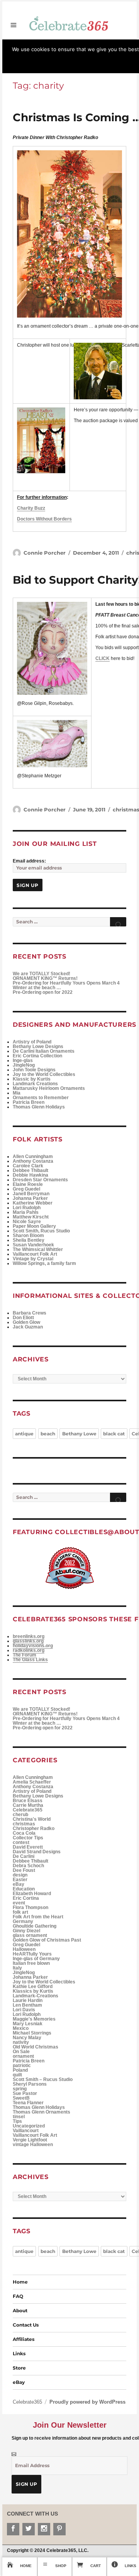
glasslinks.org (28, 1641)
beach (48, 1434)
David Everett (28, 1847)
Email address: (29, 861)
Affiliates (24, 2339)
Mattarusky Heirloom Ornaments (49, 1088)
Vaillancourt (26, 2131)
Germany (23, 1921)
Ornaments (90, 41)
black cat (114, 1434)
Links (19, 2353)
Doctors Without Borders (44, 519)
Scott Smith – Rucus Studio (43, 2079)
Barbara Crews (30, 1313)
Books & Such (119, 41)
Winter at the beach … (37, 988)
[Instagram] (44, 2529)
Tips (17, 2121)
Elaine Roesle (28, 1184)
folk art (20, 1912)
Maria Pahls (26, 1212)
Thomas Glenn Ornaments (42, 2112)
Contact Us (26, 2325)
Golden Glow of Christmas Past (47, 1940)
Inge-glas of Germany (36, 1959)
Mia (17, 1093)
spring (20, 2089)
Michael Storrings (32, 2033)
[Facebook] (13, 2529)
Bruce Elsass (28, 1801)
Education (24, 1889)
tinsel (19, 2117)
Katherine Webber (33, 1203)
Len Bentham (27, 2005)
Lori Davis (24, 2010)
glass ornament (30, 1935)
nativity (21, 2042)
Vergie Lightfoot (30, 2140)
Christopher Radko (34, 1828)
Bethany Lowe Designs (38, 1047)
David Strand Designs (37, 1852)
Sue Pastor (25, 2093)
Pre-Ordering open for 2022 (43, 992)
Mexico (21, 2028)
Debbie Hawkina (31, 1175)
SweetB (21, 2098)
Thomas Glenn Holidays (39, 1107)
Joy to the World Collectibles (44, 1074)
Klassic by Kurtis (32, 1079)
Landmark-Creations (36, 1996)
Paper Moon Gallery (34, 1226)
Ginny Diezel (26, 1931)
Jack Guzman (28, 1327)
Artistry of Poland (32, 1042)
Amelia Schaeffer (32, 1782)
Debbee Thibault (31, 1170)
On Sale (21, 2052)
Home (20, 2282)
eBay (19, 1884)
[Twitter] (29, 2529)
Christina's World (32, 1819)
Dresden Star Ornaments (40, 1180)
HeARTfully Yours (32, 1954)
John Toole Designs (34, 1070)
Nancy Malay (27, 2038)
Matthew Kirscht (31, 1217)
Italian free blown (31, 1963)
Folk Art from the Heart (38, 1917)
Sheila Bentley (29, 1240)
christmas (24, 1824)
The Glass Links (30, 1660)
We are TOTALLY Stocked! (42, 974)
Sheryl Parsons (30, 2084)
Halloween (24, 1949)
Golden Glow (26, 1322)
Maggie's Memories (34, 2019)
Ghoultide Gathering (35, 1926)
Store (8, 41)
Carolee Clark (28, 1166)
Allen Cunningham (33, 1157)
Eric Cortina (26, 1898)
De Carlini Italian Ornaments (44, 1051)
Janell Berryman (31, 1194)
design (20, 1875)
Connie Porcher (45, 553)
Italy (17, 1968)
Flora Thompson (31, 1908)
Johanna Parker (30, 1198)
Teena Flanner (28, 2103)
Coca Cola (24, 1833)
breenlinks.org (29, 1636)
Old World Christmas (36, 2047)
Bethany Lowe (79, 1434)
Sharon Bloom (28, 1236)
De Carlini (24, 1856)
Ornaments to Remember (41, 1098)
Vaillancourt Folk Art (35, 1254)
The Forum (25, 1655)
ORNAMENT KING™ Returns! (45, 978)
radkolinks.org (29, 1650)
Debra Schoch (28, 1866)
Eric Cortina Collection (37, 1056)
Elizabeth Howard (32, 1894)
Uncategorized (29, 2126)
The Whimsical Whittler (38, 1249)
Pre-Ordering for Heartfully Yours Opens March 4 (66, 983)
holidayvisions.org (33, 1646)
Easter (20, 1880)
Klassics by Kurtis (33, 1991)
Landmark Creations (35, 1084)
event (19, 1903)
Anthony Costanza (33, 1161)
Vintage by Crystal (33, 1259)
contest (21, 1842)
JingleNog (24, 1065)
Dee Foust (24, 1870)
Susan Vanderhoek (33, 1245)
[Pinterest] (59, 2529)
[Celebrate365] (69, 23)
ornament (23, 2056)
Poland (20, 2070)
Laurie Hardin (28, 2000)
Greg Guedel (26, 1189)
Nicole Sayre (27, 1222)
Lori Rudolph (27, 1208)
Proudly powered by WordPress (87, 2402)
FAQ (18, 2296)
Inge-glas (23, 1060)
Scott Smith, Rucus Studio (41, 1231)
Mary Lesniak (28, 2024)
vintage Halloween (33, 2145)
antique (24, 1434)
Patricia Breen (29, 1102)
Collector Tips (28, 1838)
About (20, 2310)
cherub (20, 1815)
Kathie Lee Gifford (33, 1987)
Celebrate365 (61, 41)
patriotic (22, 2066)
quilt (17, 2075)
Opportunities (30, 41)
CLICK (103, 658)
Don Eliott (23, 1318)
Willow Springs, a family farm (44, 1263)
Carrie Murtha (28, 1805)
